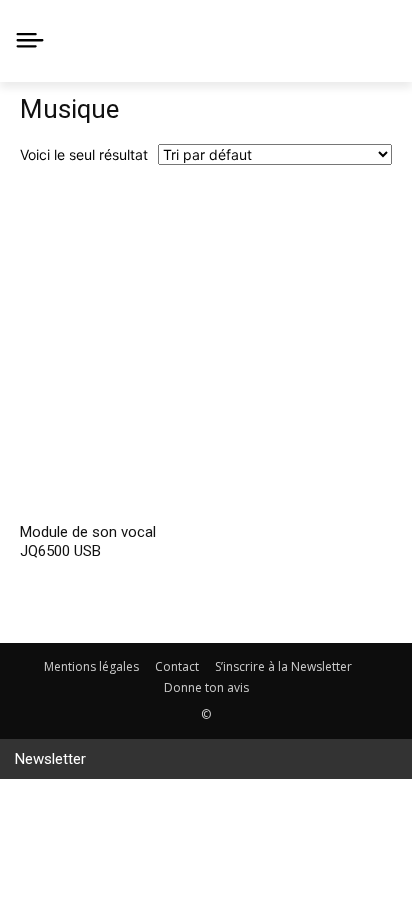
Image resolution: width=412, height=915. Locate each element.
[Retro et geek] (205, 41)
